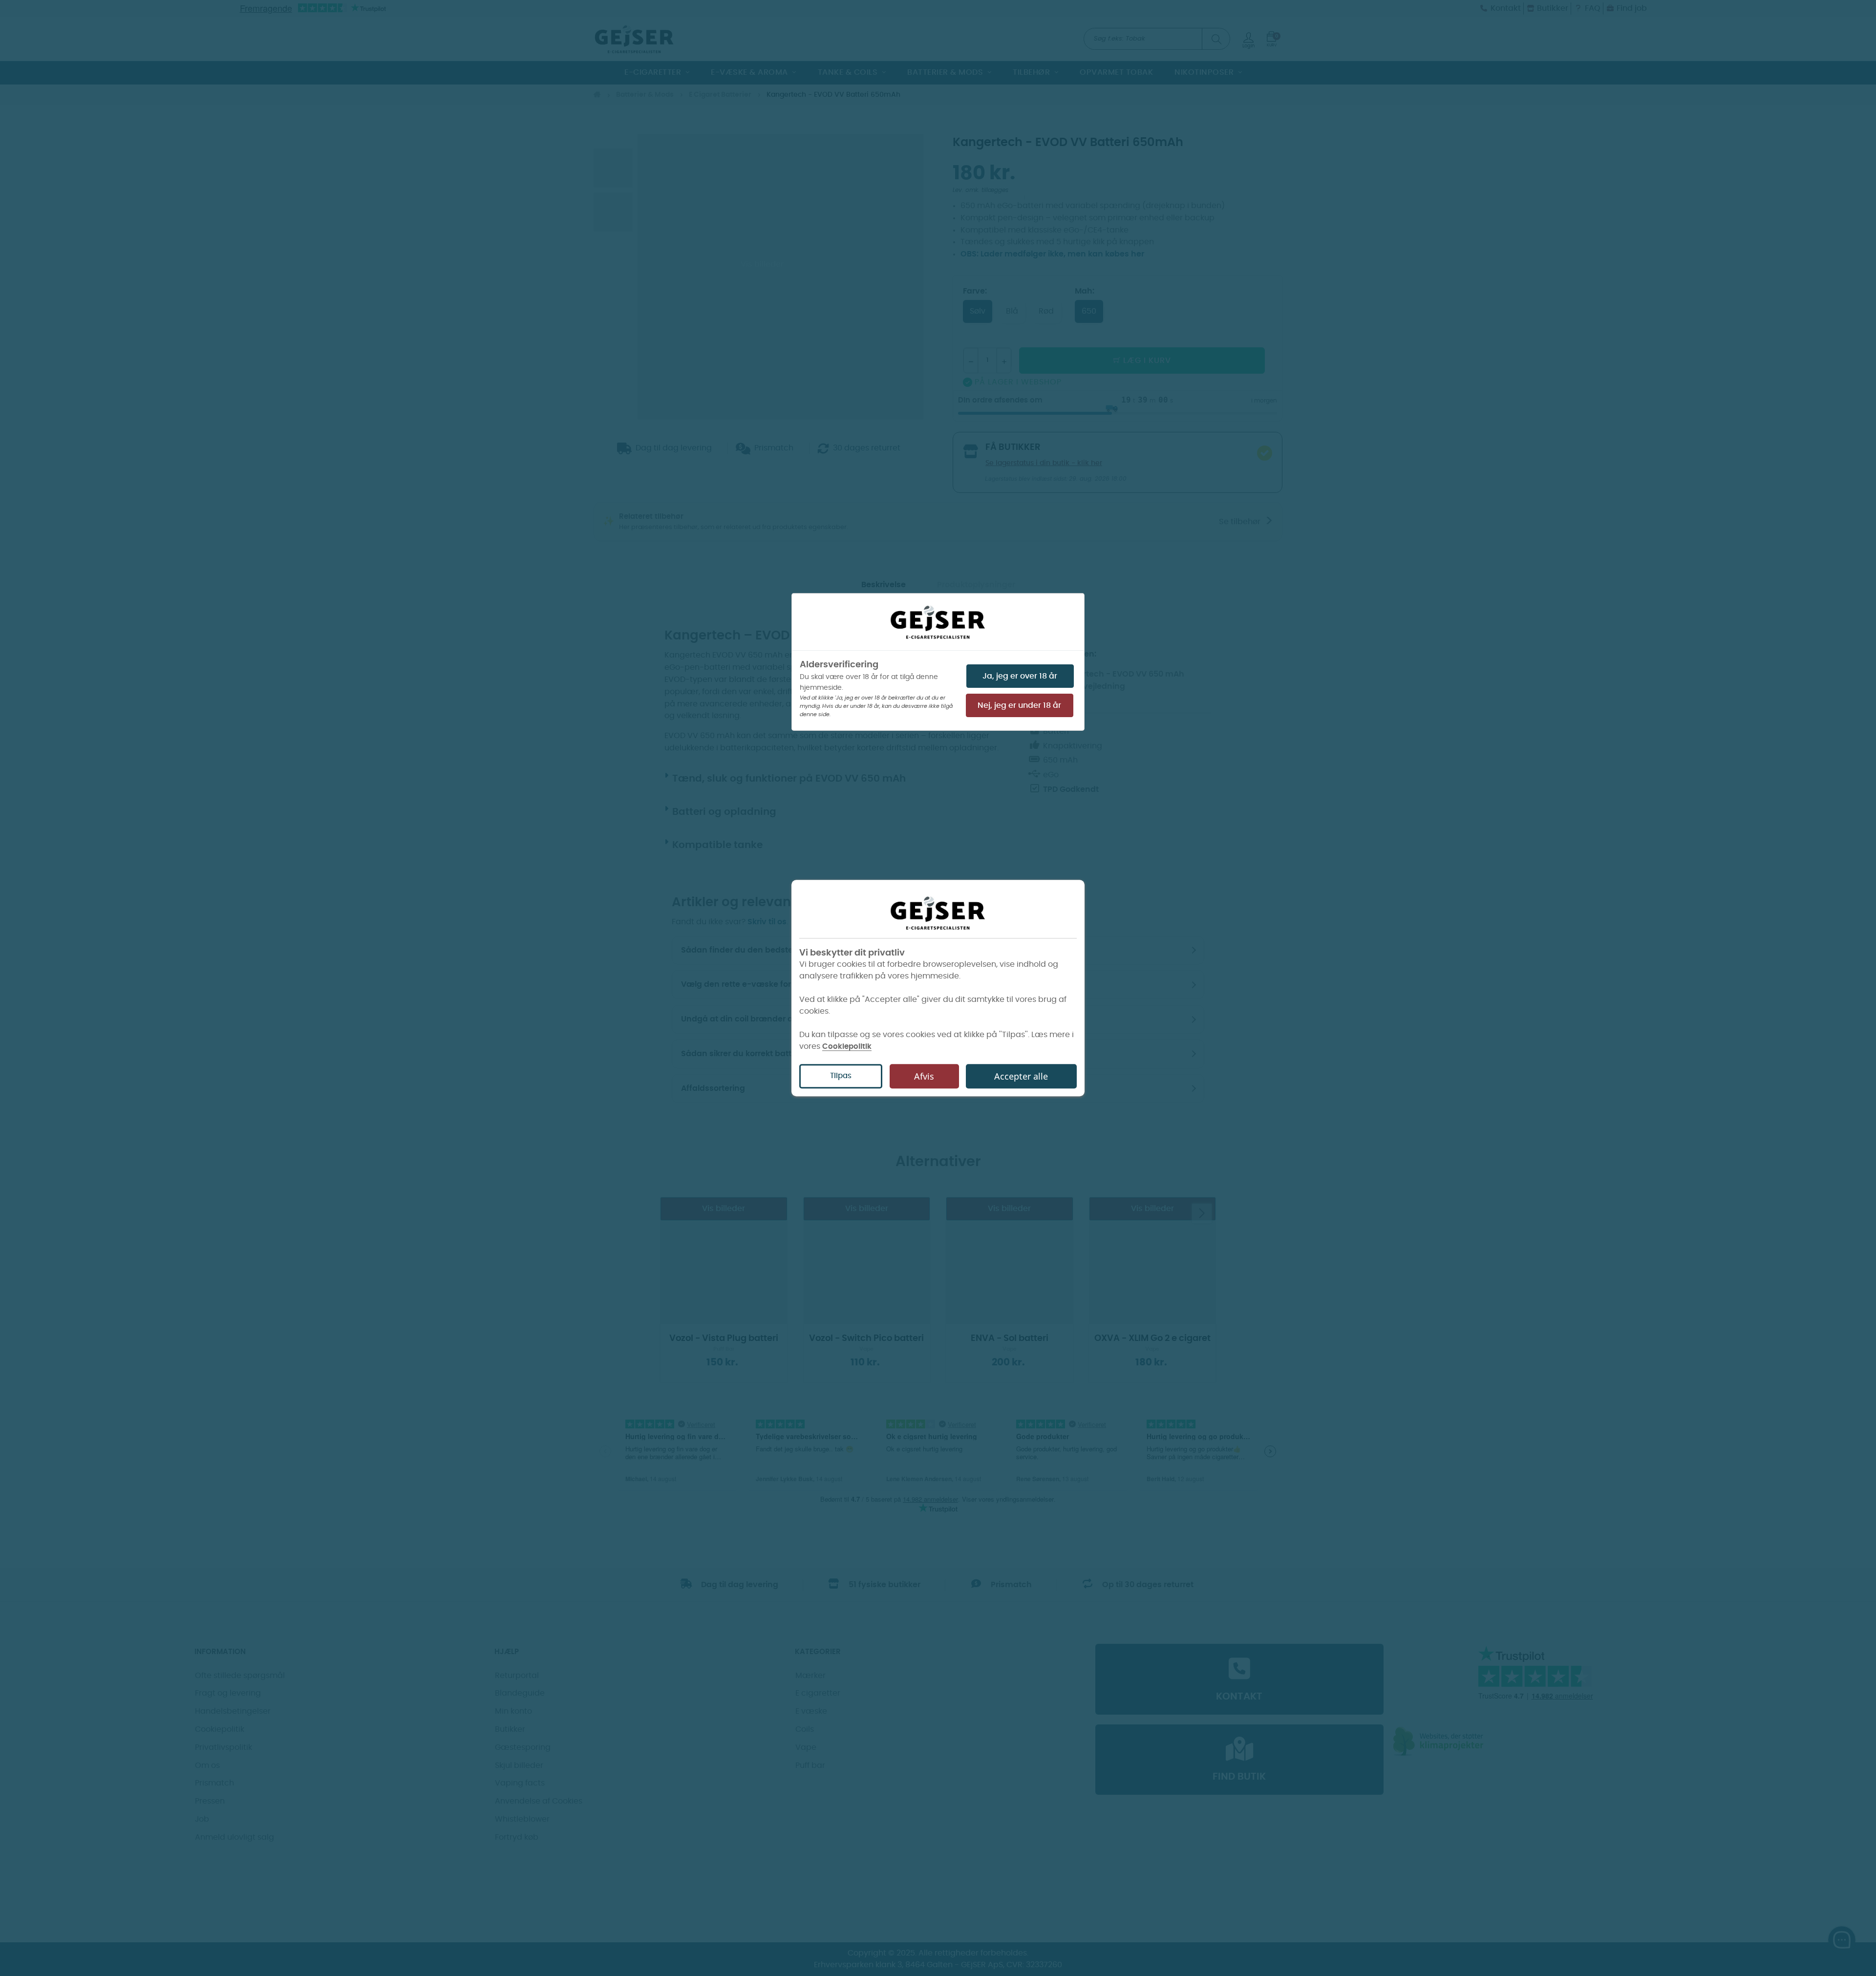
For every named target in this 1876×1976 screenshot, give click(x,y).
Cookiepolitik (847, 1047)
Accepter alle (1021, 1076)
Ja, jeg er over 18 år (1020, 676)
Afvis (924, 1076)
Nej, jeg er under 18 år (1019, 705)
